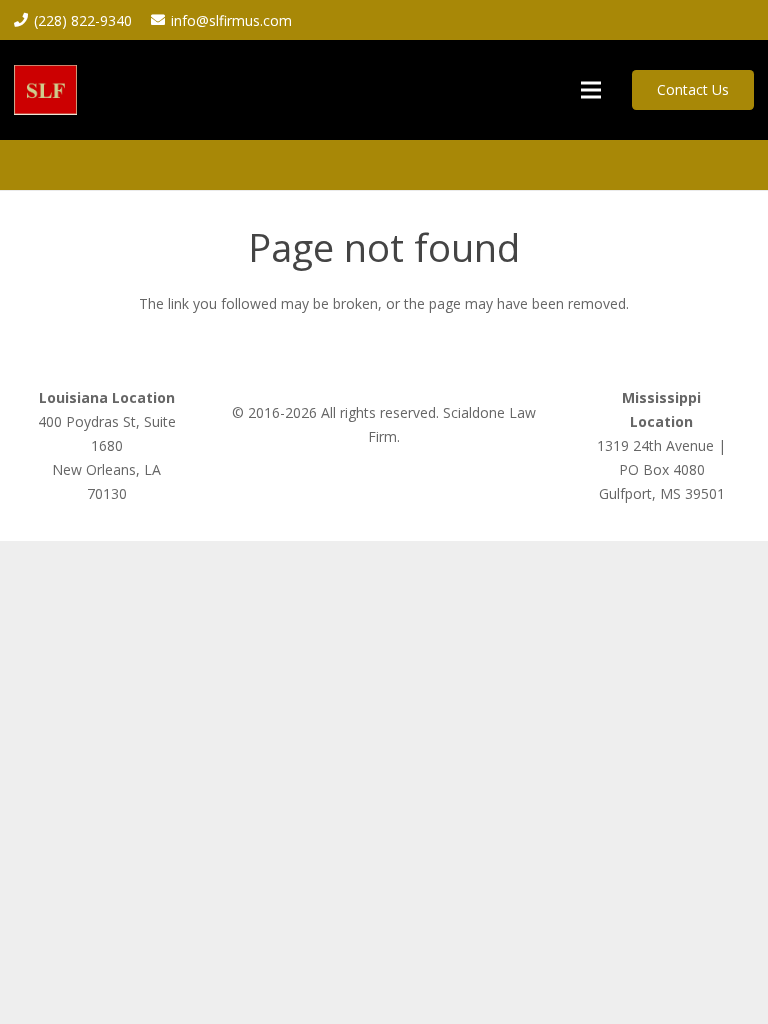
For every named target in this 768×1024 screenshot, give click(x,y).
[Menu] (591, 90)
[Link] (45, 90)
